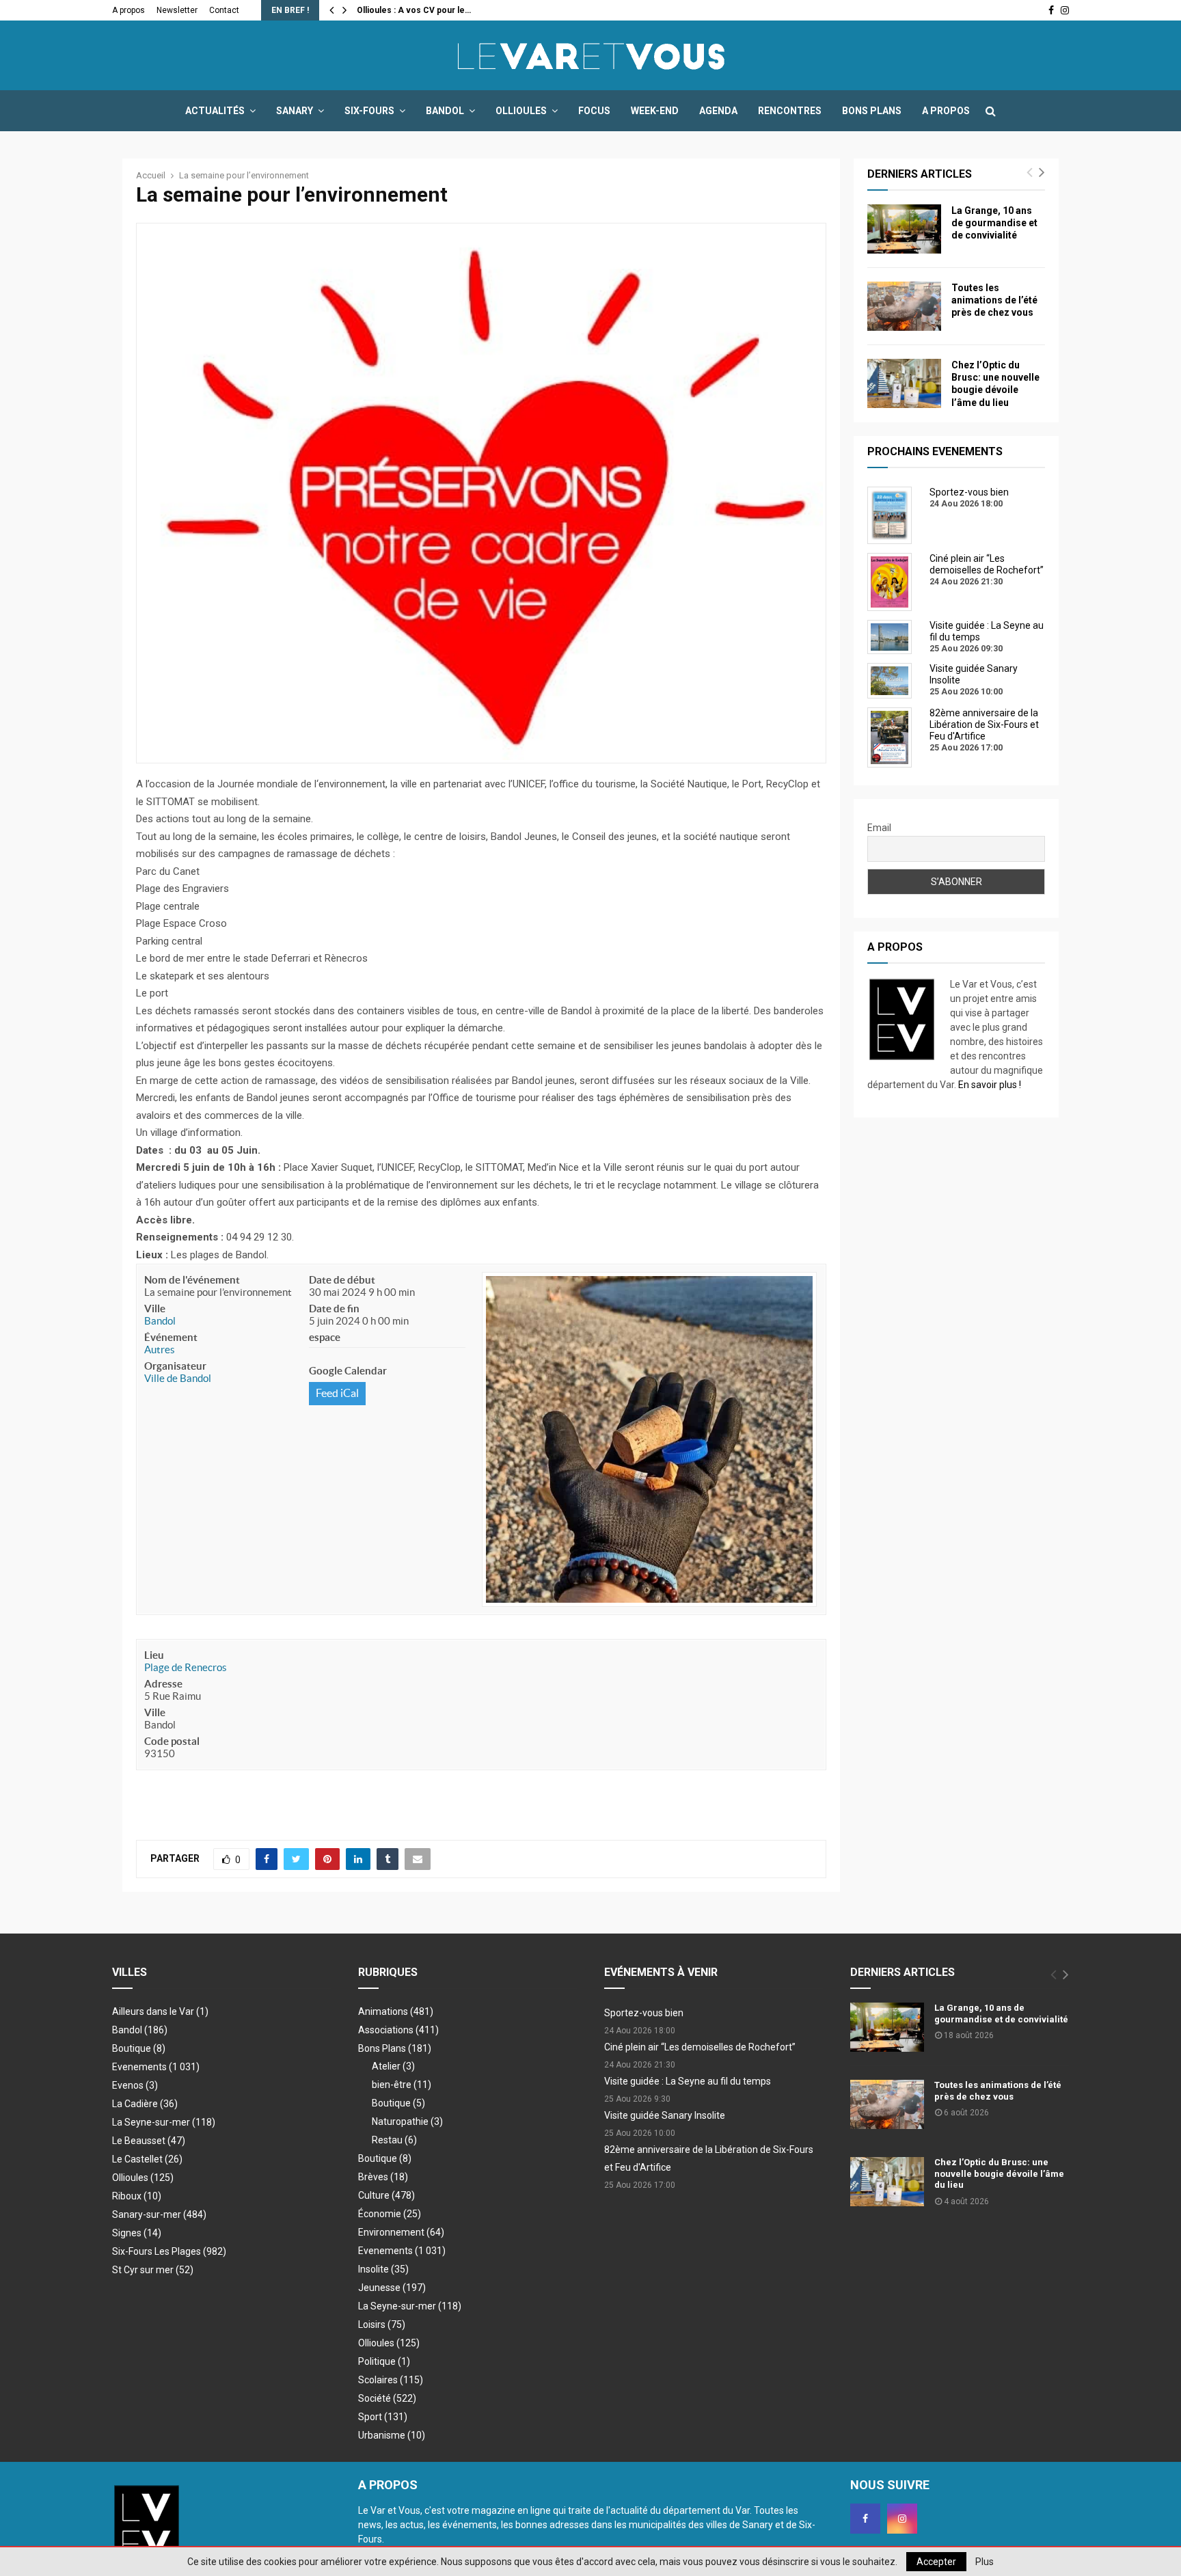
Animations (396, 2011)
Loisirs (382, 2324)
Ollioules (521, 111)
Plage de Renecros (186, 1667)
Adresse (163, 1684)
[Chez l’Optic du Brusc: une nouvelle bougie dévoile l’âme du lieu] (904, 383)
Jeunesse (392, 2288)
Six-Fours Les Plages (169, 2251)
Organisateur (175, 1366)
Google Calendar (348, 1371)
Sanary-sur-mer (159, 2214)
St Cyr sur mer (153, 2270)
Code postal (172, 1741)
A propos (128, 10)
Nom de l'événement (192, 1280)
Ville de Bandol (178, 1378)
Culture (386, 2195)
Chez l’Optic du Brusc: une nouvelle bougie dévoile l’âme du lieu (999, 2174)
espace (325, 1337)
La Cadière (145, 2104)
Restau (394, 2140)
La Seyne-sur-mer (164, 2122)
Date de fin (334, 1309)
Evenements (139, 2067)
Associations (398, 2030)
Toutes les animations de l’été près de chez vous (994, 300)
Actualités (215, 111)
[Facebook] (865, 2519)
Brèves (383, 2177)
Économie (390, 2214)
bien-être (402, 2085)
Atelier (393, 2066)
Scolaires (391, 2380)
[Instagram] (902, 2519)
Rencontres (790, 111)
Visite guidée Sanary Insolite (665, 2115)
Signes (137, 2233)
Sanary (295, 111)
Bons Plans (872, 111)
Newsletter (177, 10)
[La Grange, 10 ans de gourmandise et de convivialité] (904, 229)
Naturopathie (407, 2121)
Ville (155, 1309)
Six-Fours (369, 111)
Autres (160, 1350)
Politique (384, 2361)
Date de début (342, 1280)
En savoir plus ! (990, 1085)
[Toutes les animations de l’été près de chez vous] (904, 306)
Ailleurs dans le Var (160, 2011)
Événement (171, 1337)
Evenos (135, 2085)
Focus (594, 111)
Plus (985, 2562)
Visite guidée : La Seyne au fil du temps (688, 2081)
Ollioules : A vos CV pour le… (414, 10)
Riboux (137, 2196)
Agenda (718, 111)
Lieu (154, 1655)
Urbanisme (392, 2435)
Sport (383, 2417)
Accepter (936, 2562)
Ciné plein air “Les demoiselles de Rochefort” (700, 2047)
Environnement (401, 2232)
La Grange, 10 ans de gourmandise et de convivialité (994, 223)
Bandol (445, 111)
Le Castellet (147, 2159)
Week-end (655, 111)
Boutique (139, 2048)
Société (387, 2398)
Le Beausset (149, 2141)
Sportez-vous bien (644, 2013)
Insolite (383, 2269)
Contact (224, 10)
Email (879, 828)
